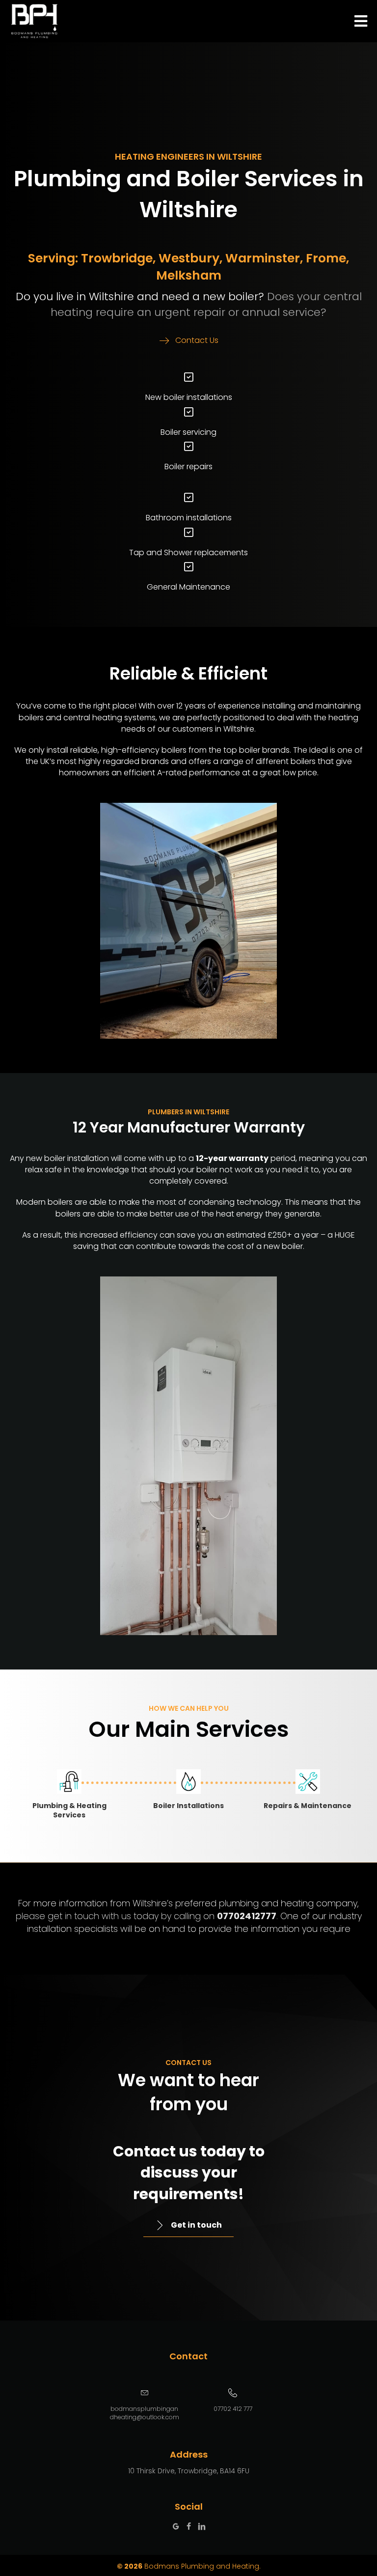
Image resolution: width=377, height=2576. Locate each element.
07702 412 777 (233, 2409)
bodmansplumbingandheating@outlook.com (145, 2413)
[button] (189, 341)
